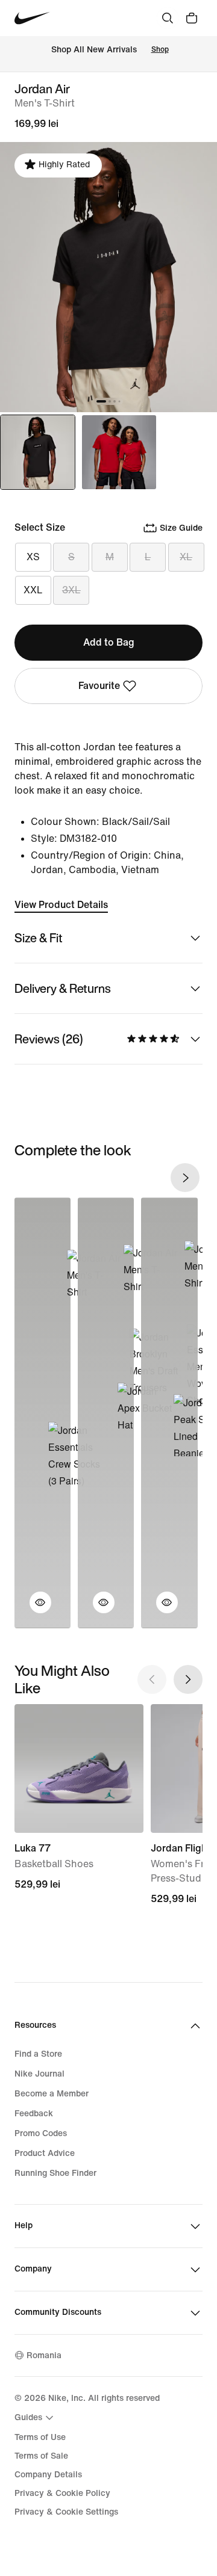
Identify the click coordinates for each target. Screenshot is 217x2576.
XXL (33, 590)
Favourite (99, 686)
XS (33, 557)
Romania (44, 2355)
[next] (185, 1178)
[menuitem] (36, 2418)
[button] (33, 1610)
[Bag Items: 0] (192, 18)
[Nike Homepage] (32, 18)
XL (186, 557)
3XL (71, 590)
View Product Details (61, 905)
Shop (160, 50)
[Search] (168, 18)
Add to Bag (109, 642)
